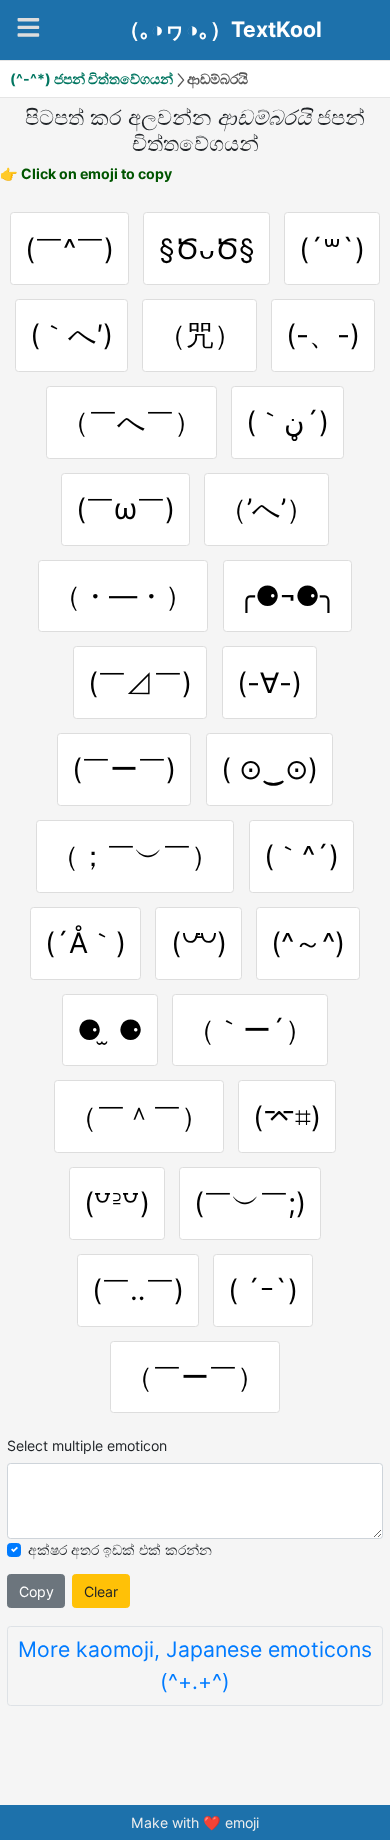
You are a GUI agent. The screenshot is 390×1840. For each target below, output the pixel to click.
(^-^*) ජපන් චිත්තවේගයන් (91, 78)
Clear (101, 1591)
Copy (36, 1591)
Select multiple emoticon (87, 1445)
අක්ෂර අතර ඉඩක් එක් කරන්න (120, 1549)
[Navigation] (28, 27)
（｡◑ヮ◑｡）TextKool (220, 30)
